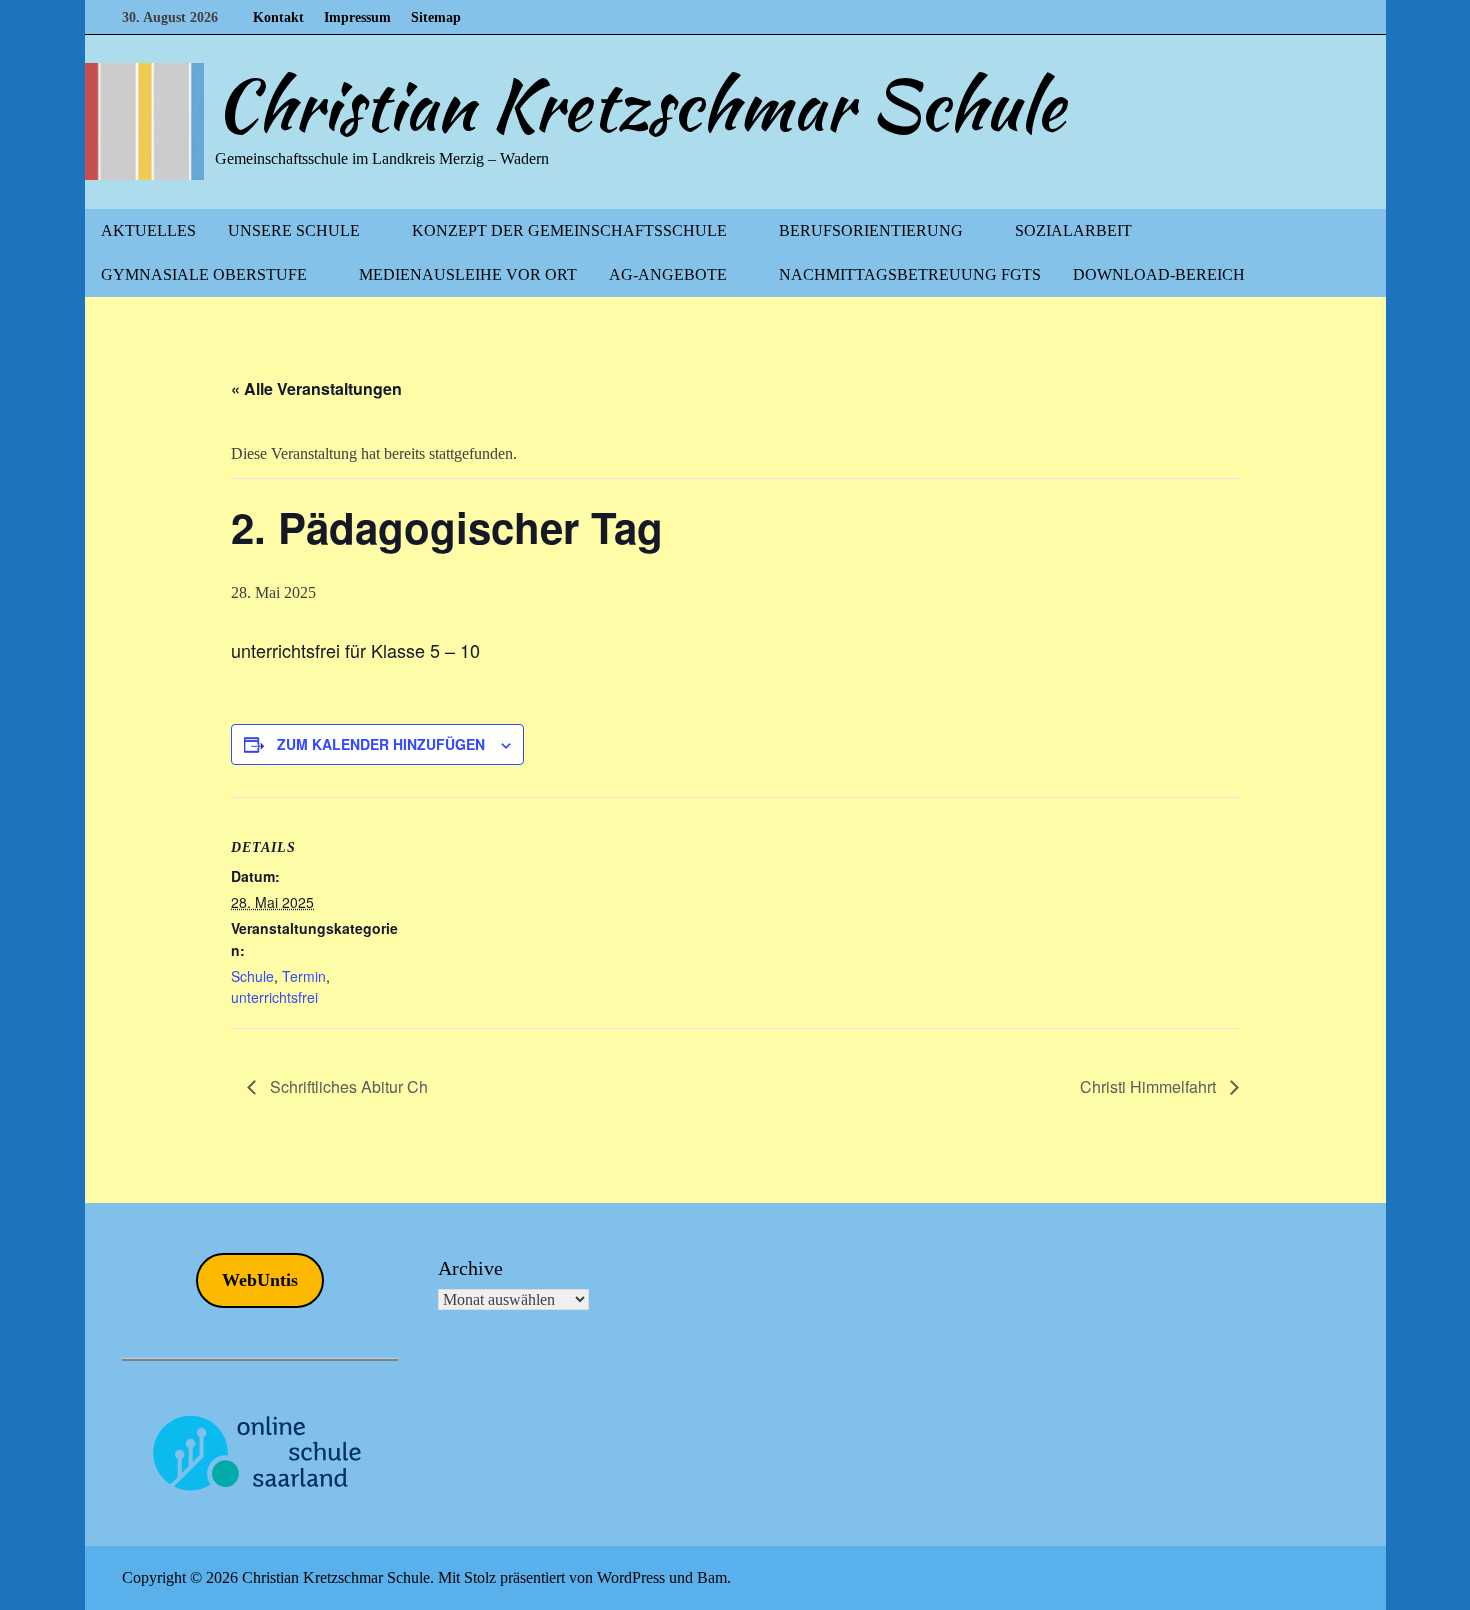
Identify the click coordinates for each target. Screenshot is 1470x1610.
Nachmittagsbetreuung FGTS (910, 274)
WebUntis (260, 1280)
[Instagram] (1337, 16)
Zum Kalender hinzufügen (381, 744)
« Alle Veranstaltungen (316, 388)
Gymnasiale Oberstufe (204, 274)
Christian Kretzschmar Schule (640, 105)
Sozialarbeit (1073, 230)
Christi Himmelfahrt (1150, 1086)
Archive (470, 1268)
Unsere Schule (294, 230)
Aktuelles (148, 230)
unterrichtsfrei (274, 997)
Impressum (357, 17)
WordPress (631, 1577)
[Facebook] (1314, 16)
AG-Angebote (668, 274)
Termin (304, 976)
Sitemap (436, 17)
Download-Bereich (1159, 274)
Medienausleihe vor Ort (468, 274)
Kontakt (278, 17)
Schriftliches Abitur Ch (347, 1086)
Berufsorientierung (871, 230)
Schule (252, 976)
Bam (712, 1577)
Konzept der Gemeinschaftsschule (569, 230)
